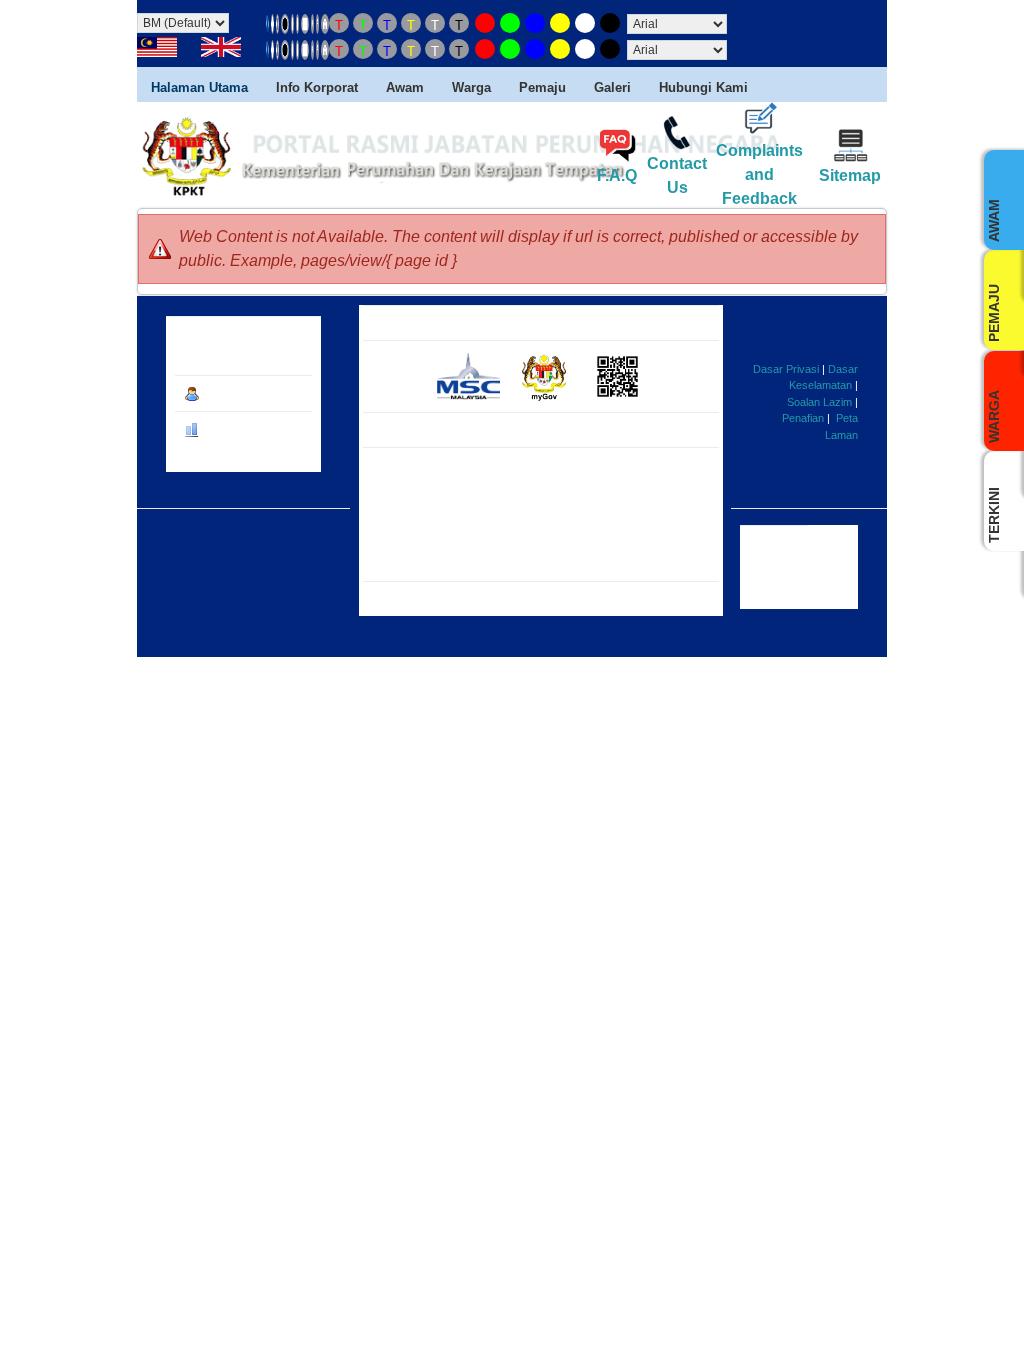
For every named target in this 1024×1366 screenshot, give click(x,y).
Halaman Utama (199, 87)
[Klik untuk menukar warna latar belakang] (485, 23)
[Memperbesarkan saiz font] (325, 22)
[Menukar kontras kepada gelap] (285, 22)
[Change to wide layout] (305, 22)
